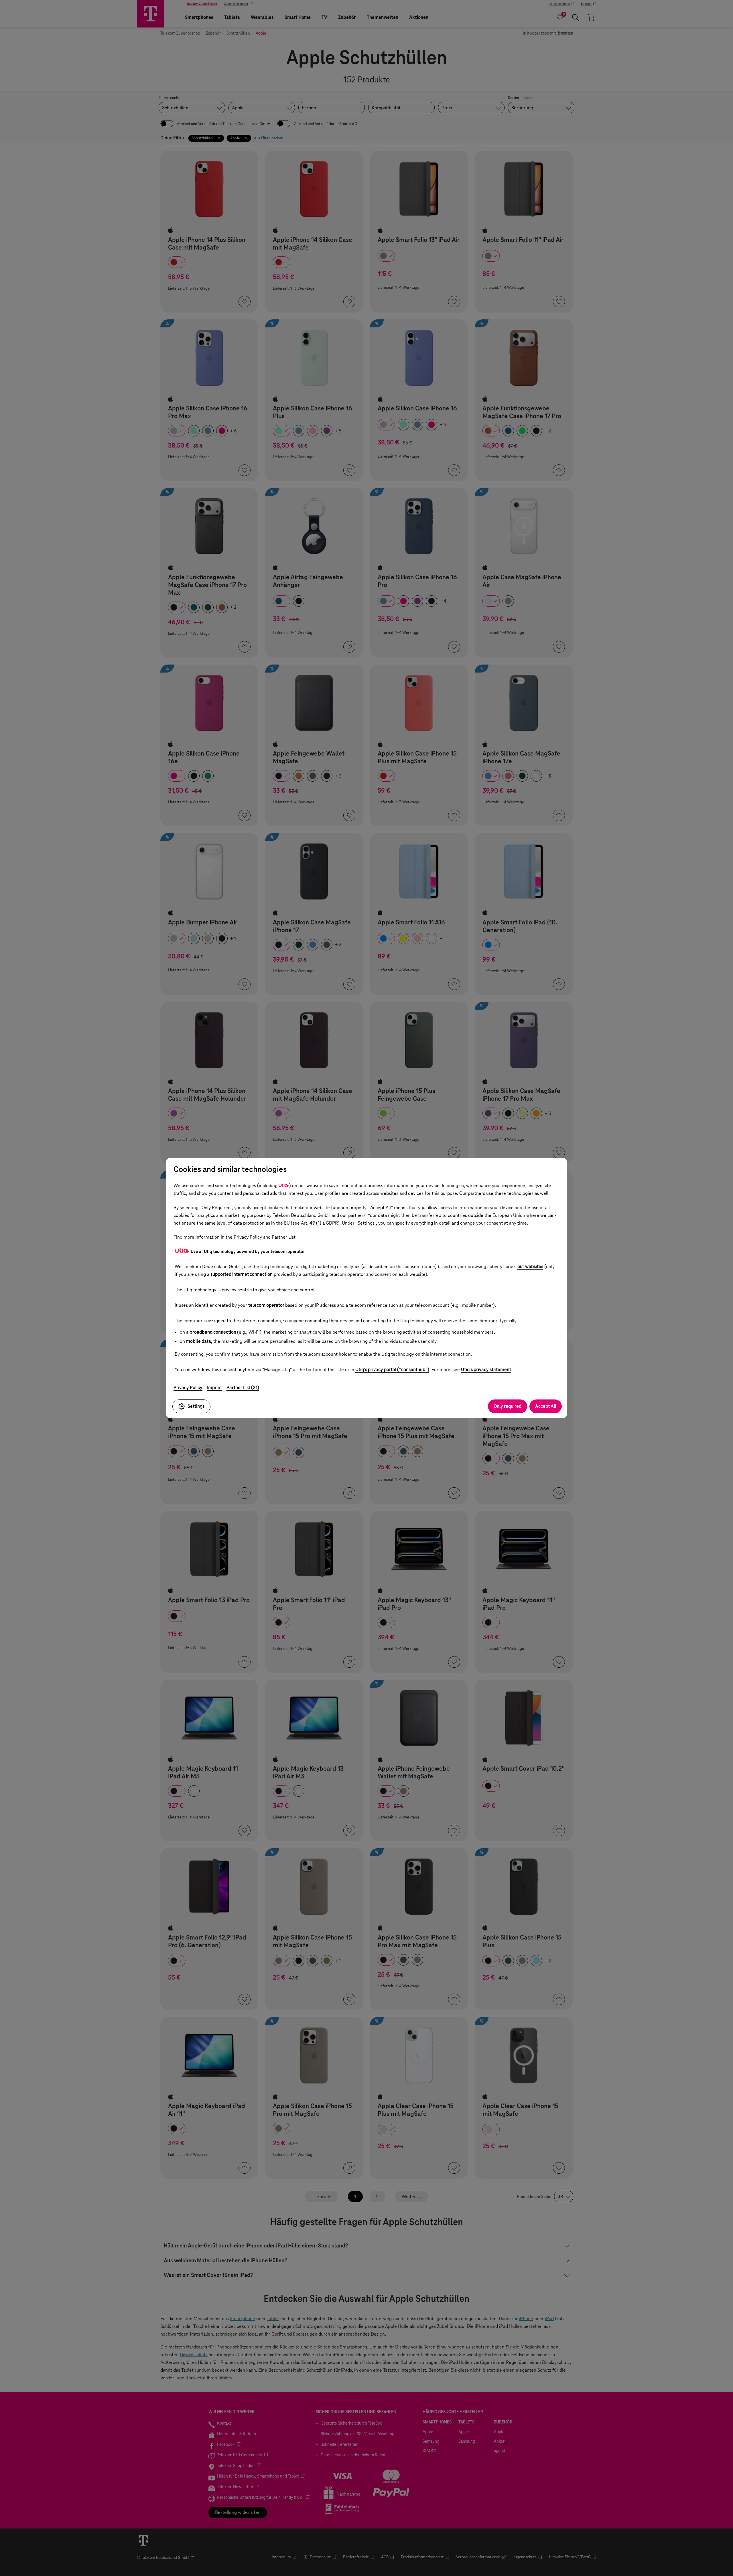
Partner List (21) (243, 1388)
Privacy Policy (188, 1388)
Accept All (546, 1406)
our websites (530, 1267)
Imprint (214, 1388)
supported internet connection (242, 1274)
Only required (508, 1406)
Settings (196, 1406)
